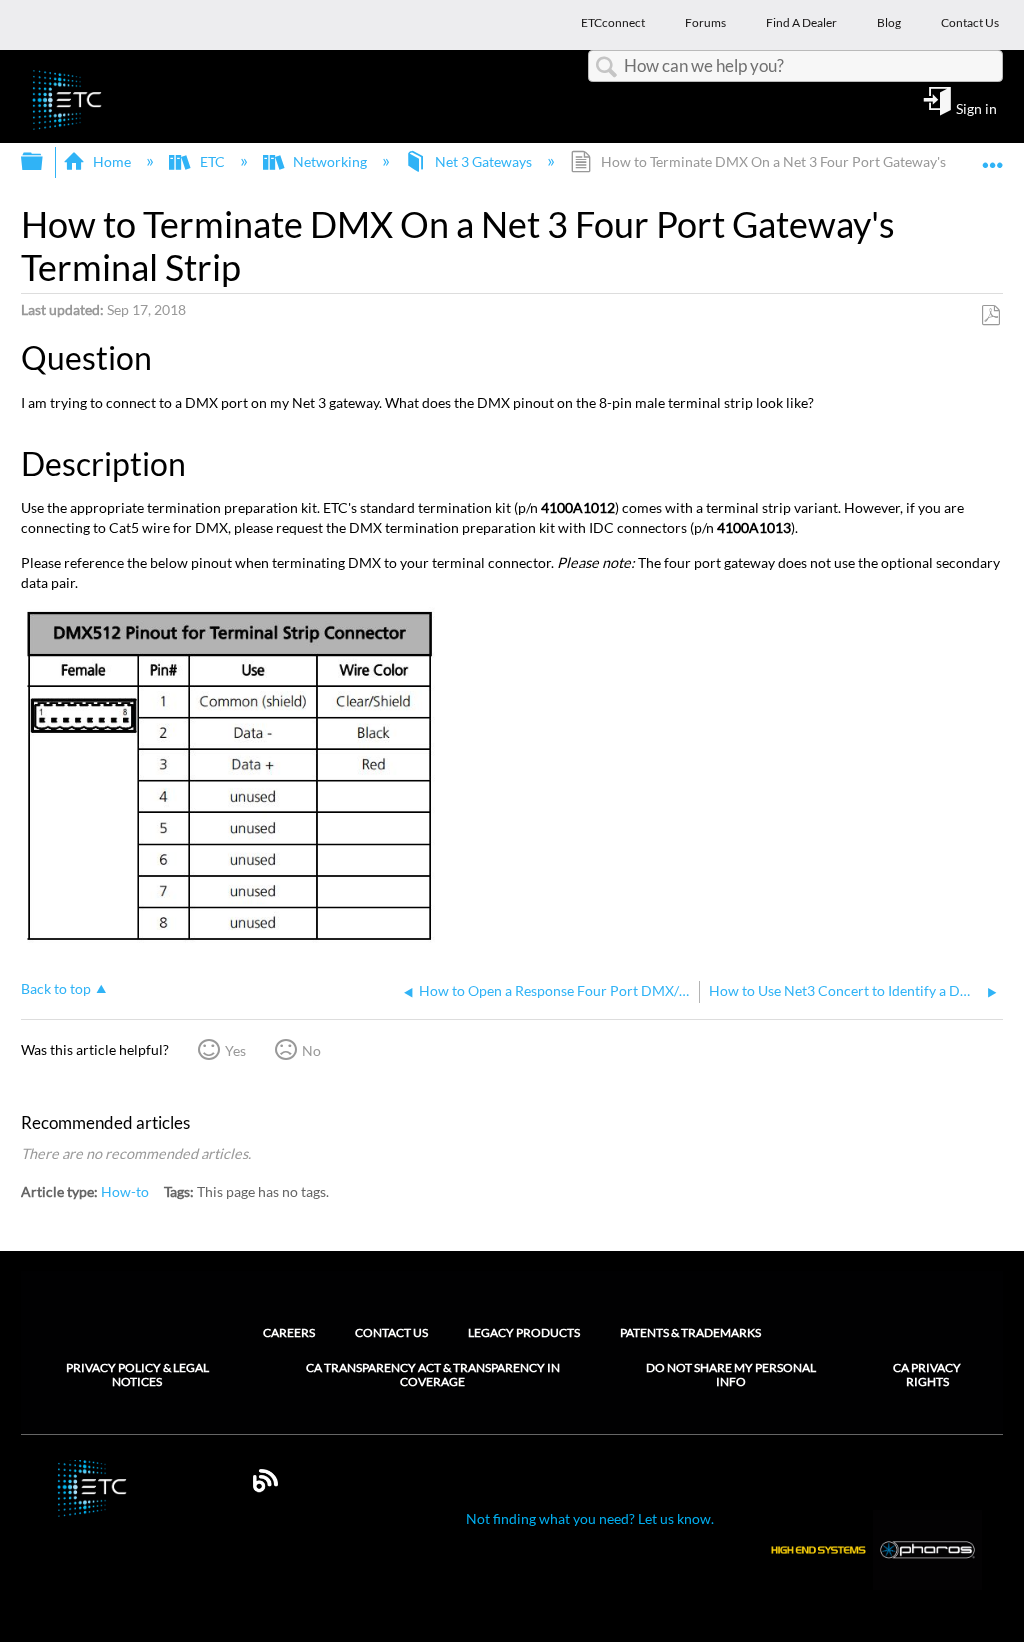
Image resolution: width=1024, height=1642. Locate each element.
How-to (125, 1191)
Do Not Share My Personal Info (731, 1375)
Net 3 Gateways (483, 161)
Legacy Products (524, 1332)
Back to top (56, 989)
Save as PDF (990, 315)
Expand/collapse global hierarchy (45, 162)
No (311, 1050)
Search (606, 67)
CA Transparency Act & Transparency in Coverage (433, 1375)
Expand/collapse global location (993, 155)
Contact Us (391, 1332)
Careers (289, 1332)
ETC (212, 161)
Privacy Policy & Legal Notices (137, 1375)
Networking (330, 161)
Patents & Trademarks (690, 1332)
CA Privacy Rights (927, 1375)
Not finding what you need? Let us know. (590, 1518)
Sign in (976, 108)
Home (112, 161)
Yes (235, 1050)
